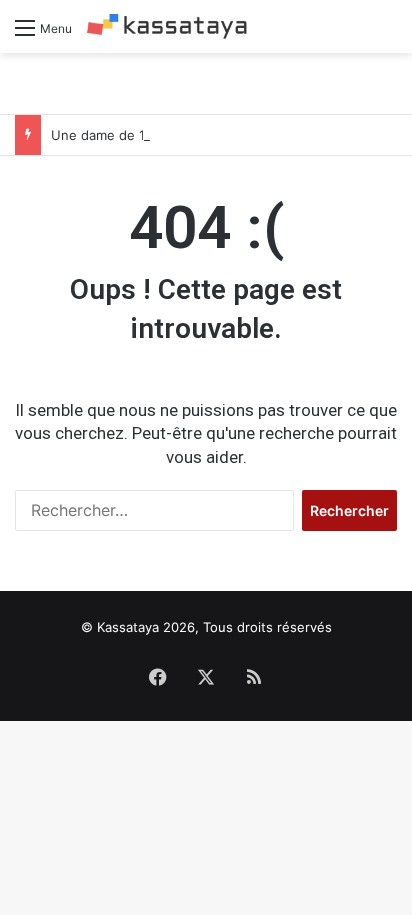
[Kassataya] (167, 26)
